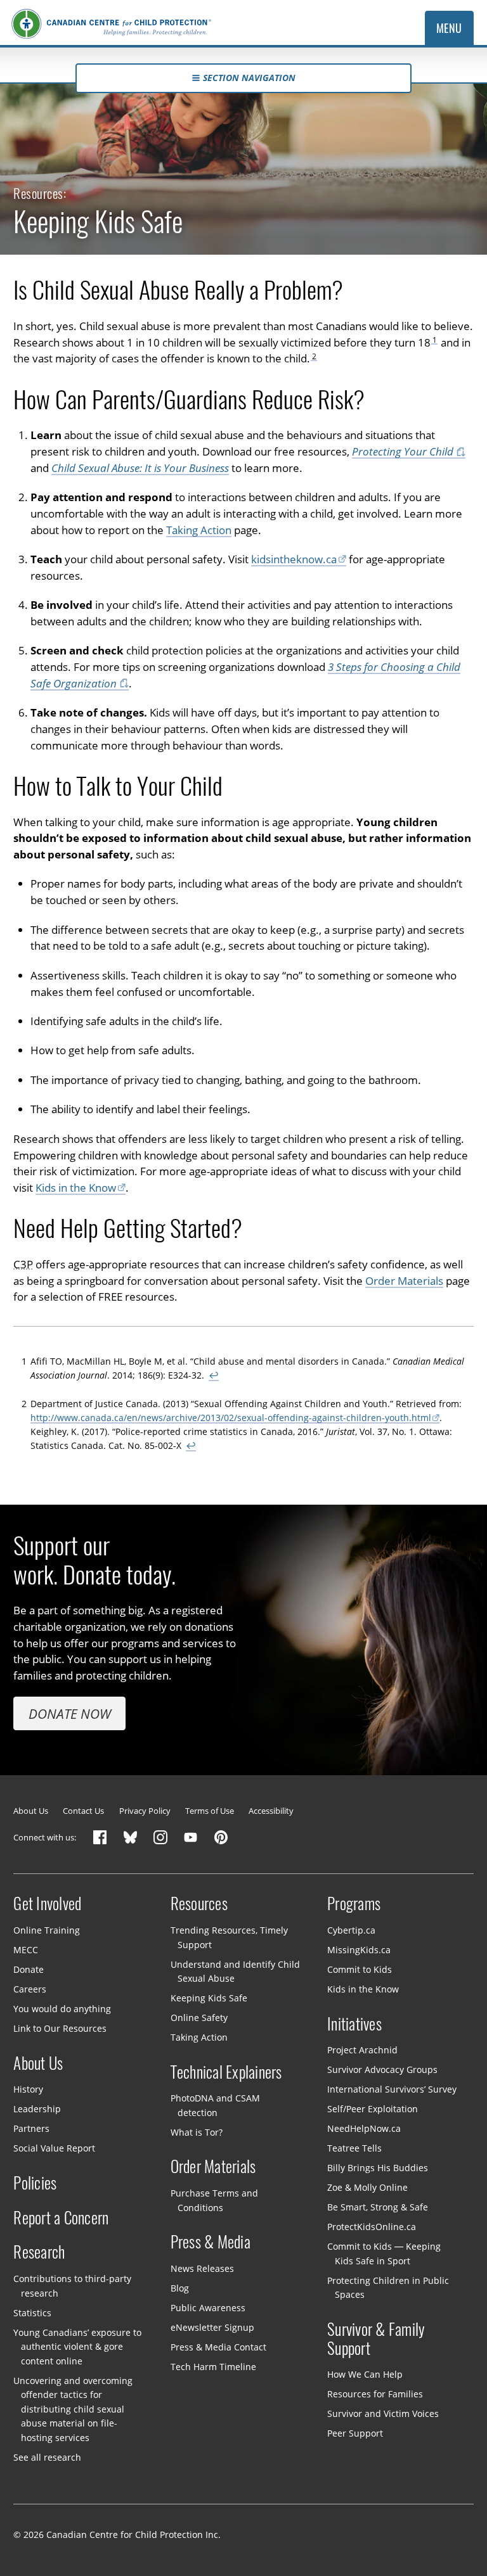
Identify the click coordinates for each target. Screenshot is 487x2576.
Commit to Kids (360, 1969)
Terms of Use (210, 1811)
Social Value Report (54, 2148)
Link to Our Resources (60, 2028)
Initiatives (354, 2024)
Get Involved (47, 1904)
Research (39, 2252)
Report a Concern (61, 2217)
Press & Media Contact (218, 2347)
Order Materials (404, 1281)
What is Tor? (197, 2132)
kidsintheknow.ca (294, 559)
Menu (449, 28)
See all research (47, 2457)
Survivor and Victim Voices (383, 2413)
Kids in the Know (76, 1188)
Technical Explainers (226, 2072)
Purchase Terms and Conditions (214, 2200)
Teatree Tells (354, 2148)
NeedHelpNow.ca (364, 2128)
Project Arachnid (362, 2050)
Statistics (32, 2312)
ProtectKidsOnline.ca (372, 2227)
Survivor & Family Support (376, 2339)
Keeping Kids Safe (209, 1998)
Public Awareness (208, 2308)
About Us (31, 1811)
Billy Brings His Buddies (378, 2168)
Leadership (37, 2109)
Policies (35, 2183)
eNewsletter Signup (212, 2327)
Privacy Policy (145, 1811)
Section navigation (249, 78)
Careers (30, 1989)
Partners (31, 2128)
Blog (180, 2288)
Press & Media (211, 2242)
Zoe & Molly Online (367, 2187)
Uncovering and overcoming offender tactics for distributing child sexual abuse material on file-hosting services (73, 2408)
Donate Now (70, 1714)
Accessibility (271, 1811)
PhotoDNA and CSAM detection (215, 2105)
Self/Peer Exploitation (373, 2109)
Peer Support (355, 2433)
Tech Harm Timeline (213, 2367)
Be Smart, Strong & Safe (378, 2207)
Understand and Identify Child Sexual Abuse (235, 1971)
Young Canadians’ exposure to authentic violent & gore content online (77, 2346)
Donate (29, 1969)
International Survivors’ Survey (392, 2089)
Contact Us (83, 1811)
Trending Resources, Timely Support (229, 1937)
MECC (26, 1950)
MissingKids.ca (359, 1950)
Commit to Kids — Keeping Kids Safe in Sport (384, 2254)
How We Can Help (365, 2374)
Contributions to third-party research (72, 2286)
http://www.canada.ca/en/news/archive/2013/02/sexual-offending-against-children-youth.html (231, 1418)
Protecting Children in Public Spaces (388, 2288)
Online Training (47, 1930)
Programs (354, 1904)
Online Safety (199, 2018)
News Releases (202, 2268)
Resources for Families (375, 2394)
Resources (199, 1904)
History (28, 2089)
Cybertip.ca (351, 1930)
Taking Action (199, 530)
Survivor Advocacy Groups (382, 2069)
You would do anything (62, 2009)
